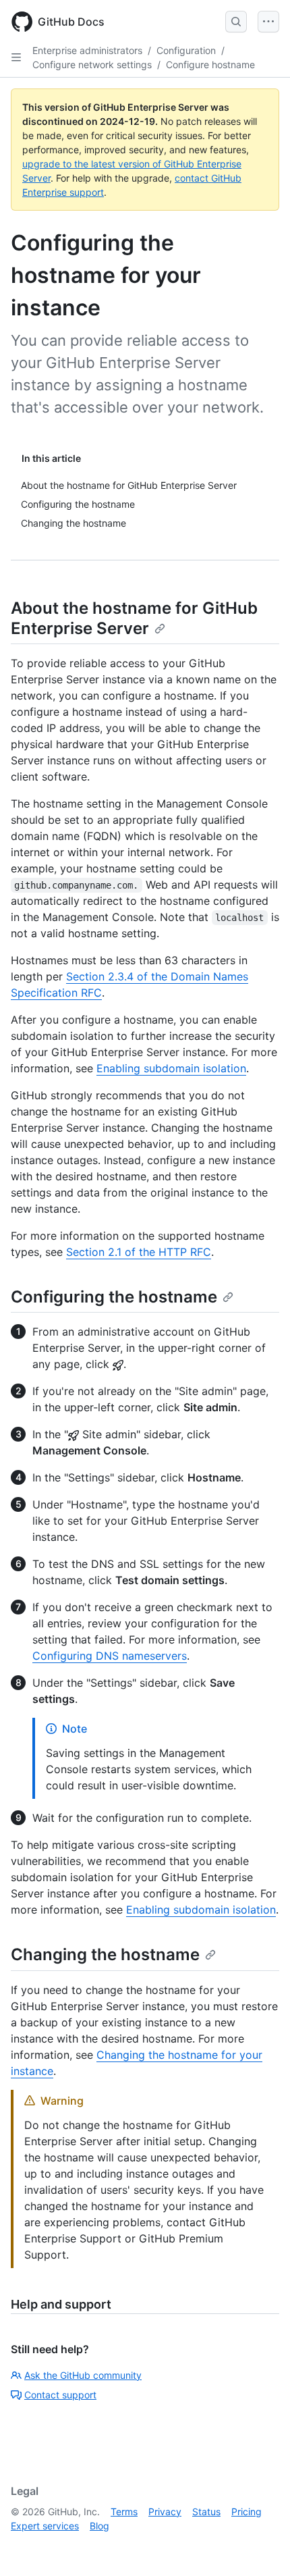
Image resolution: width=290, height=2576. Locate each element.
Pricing (246, 2512)
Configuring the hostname (114, 1297)
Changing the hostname (105, 1954)
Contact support (60, 2395)
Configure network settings (92, 64)
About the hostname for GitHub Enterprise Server (134, 618)
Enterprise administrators (87, 50)
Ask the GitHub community (83, 2375)
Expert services (45, 2526)
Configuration (186, 50)
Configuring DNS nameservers (110, 1656)
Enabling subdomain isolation (171, 1068)
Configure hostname (210, 64)
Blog (99, 2526)
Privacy (165, 2512)
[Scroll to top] (260, 2546)
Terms (124, 2512)
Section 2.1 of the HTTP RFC (139, 1252)
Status (206, 2512)
